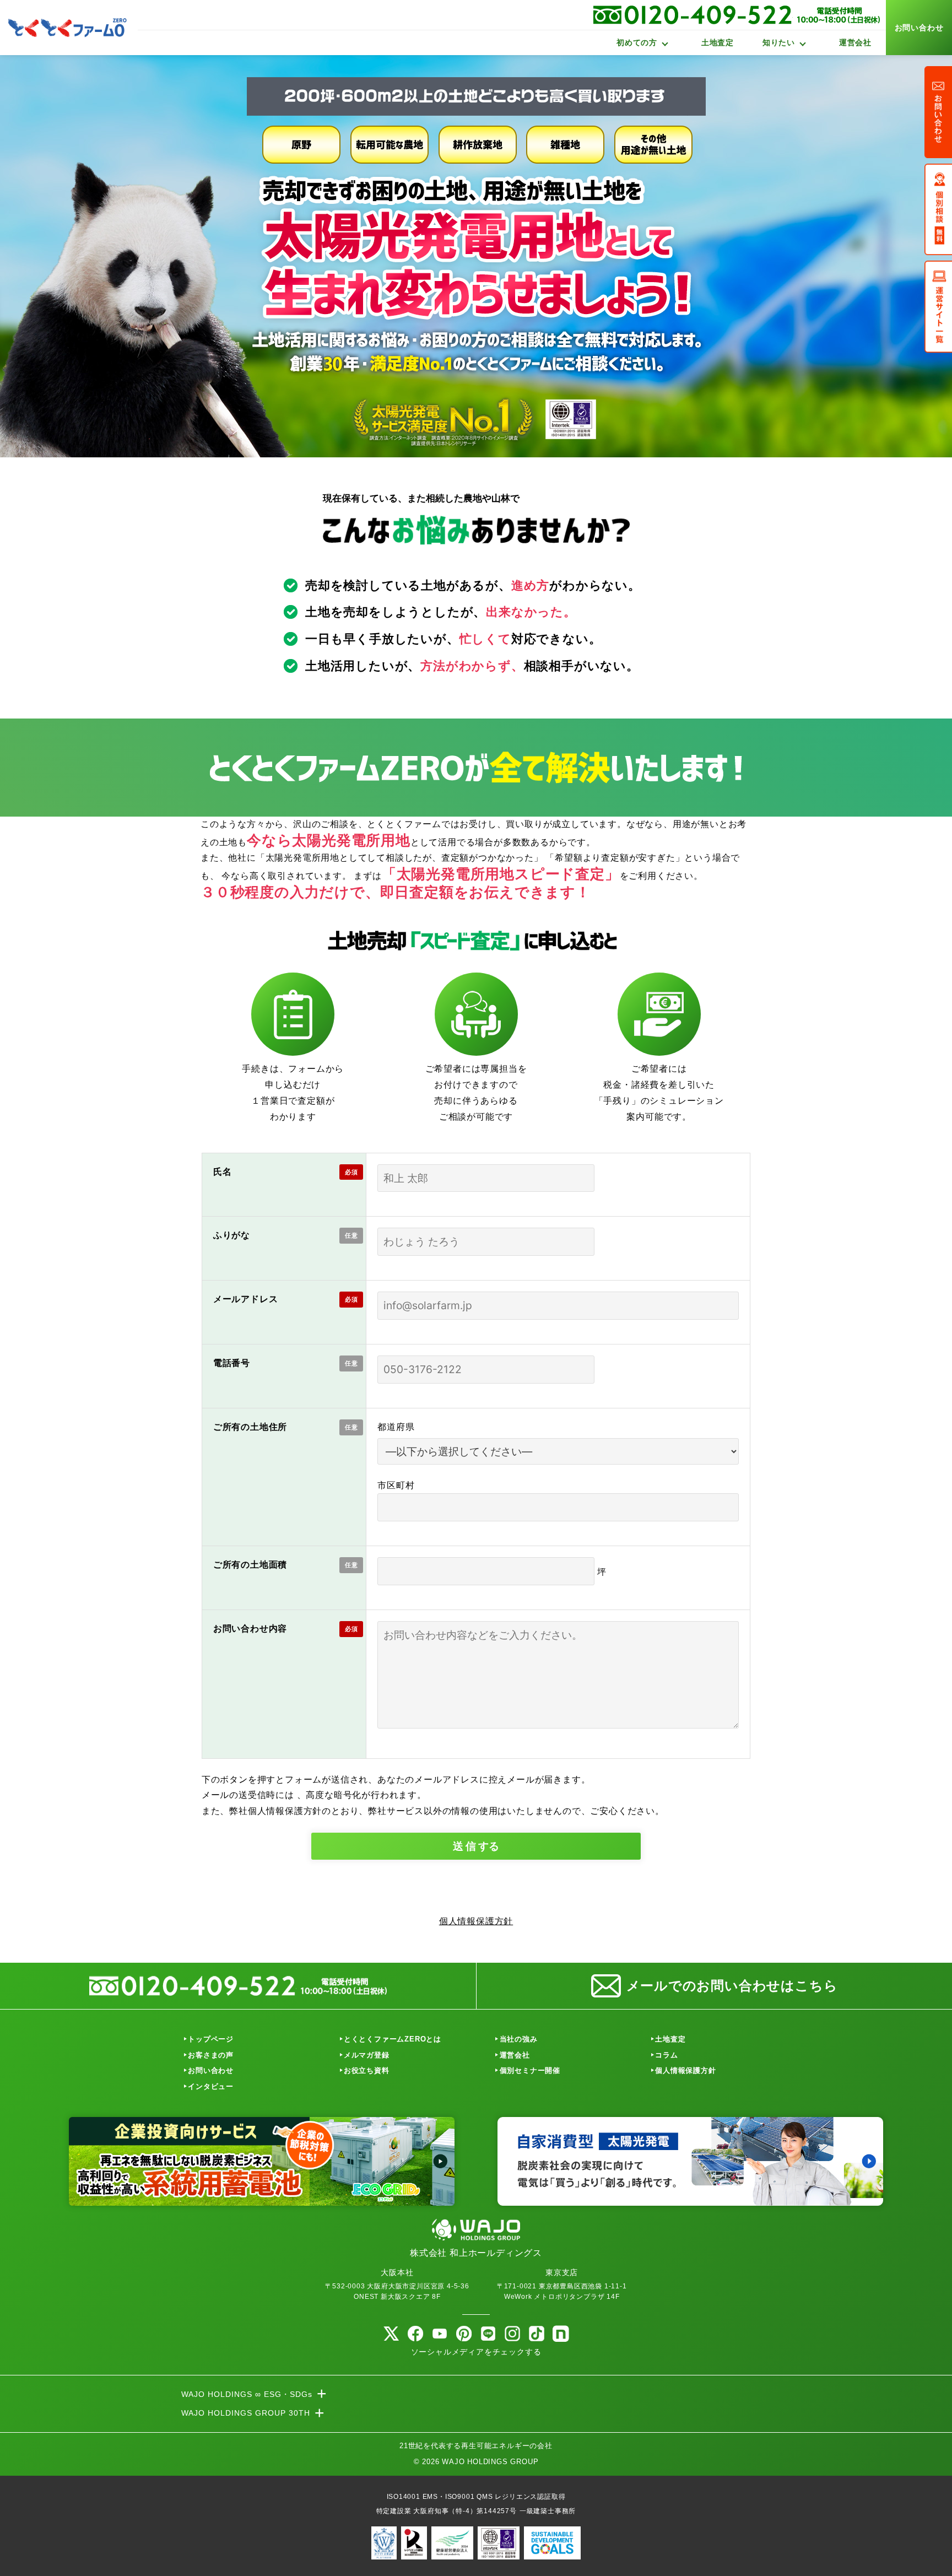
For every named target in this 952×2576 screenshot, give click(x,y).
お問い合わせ (919, 28)
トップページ (211, 2039)
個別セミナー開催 (530, 2070)
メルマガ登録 (367, 2055)
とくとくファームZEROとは (393, 2039)
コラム (666, 2055)
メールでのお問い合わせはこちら (732, 1986)
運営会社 (855, 42)
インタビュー (211, 2086)
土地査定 (718, 42)
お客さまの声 (211, 2055)
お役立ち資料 (367, 2070)
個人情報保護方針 (476, 1921)
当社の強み (519, 2039)
